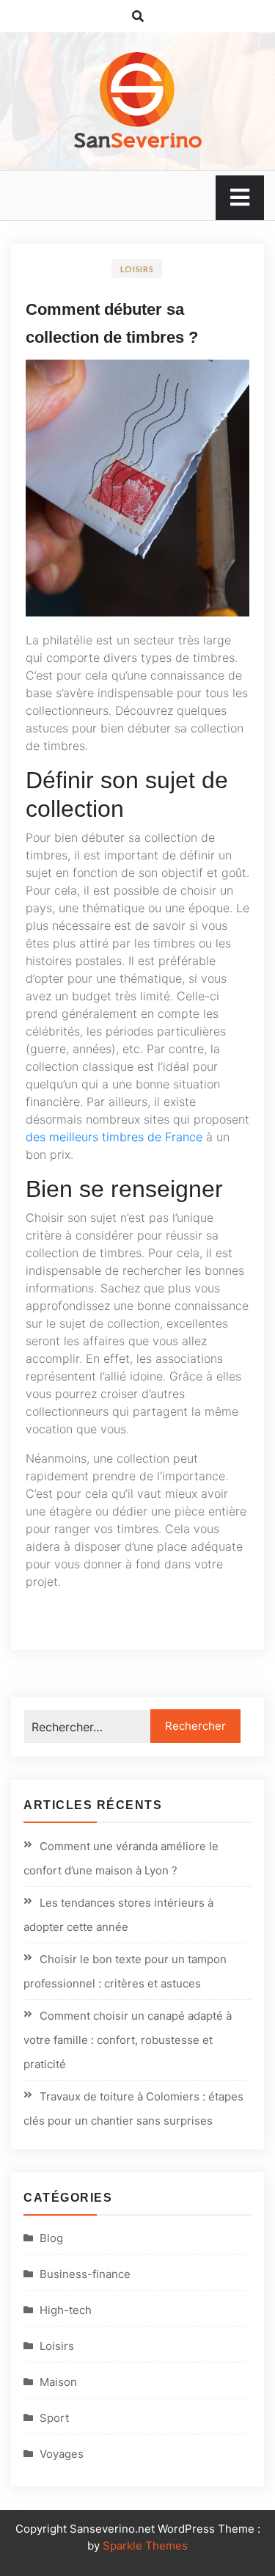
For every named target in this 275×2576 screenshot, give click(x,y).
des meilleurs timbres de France (114, 1137)
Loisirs (137, 269)
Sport (54, 2418)
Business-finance (85, 2274)
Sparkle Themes (145, 2546)
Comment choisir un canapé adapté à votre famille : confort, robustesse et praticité (128, 2040)
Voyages (62, 2454)
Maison (58, 2382)
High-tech (66, 2310)
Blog (51, 2238)
